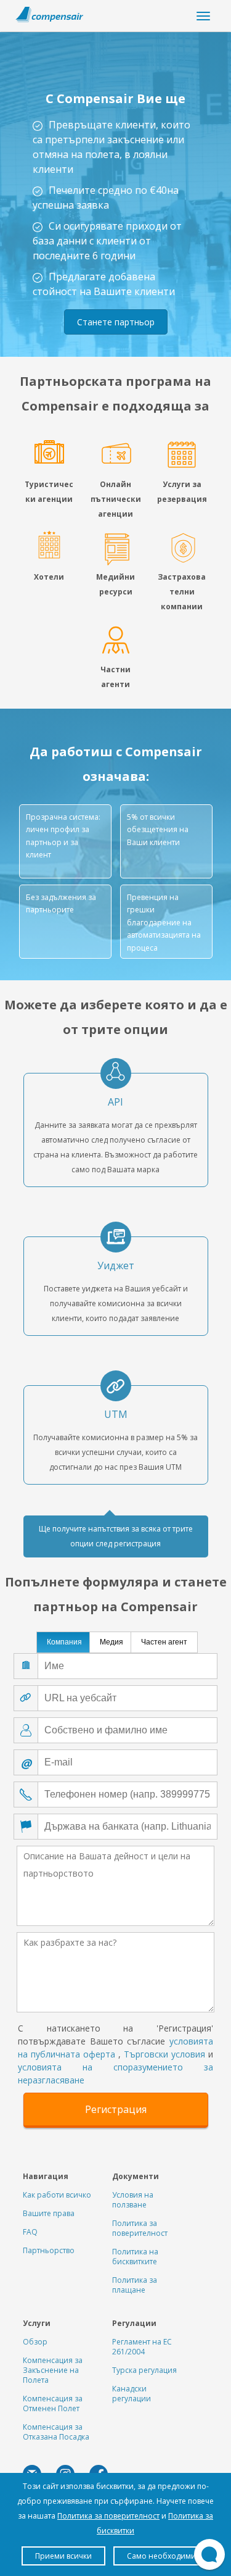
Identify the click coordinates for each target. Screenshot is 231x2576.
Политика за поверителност (140, 2228)
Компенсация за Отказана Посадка (56, 2432)
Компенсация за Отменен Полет (53, 2403)
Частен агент (164, 1642)
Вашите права (49, 2213)
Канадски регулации (132, 2394)
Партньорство (49, 2250)
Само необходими (161, 2556)
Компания (64, 1642)
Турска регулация (144, 2370)
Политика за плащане (135, 2285)
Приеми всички (63, 2556)
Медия (111, 1642)
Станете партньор (116, 322)
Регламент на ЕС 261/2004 (142, 2347)
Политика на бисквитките (135, 2257)
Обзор (35, 2342)
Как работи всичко (57, 2195)
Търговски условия (164, 2054)
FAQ (30, 2232)
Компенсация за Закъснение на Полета (53, 2370)
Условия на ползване (133, 2200)
